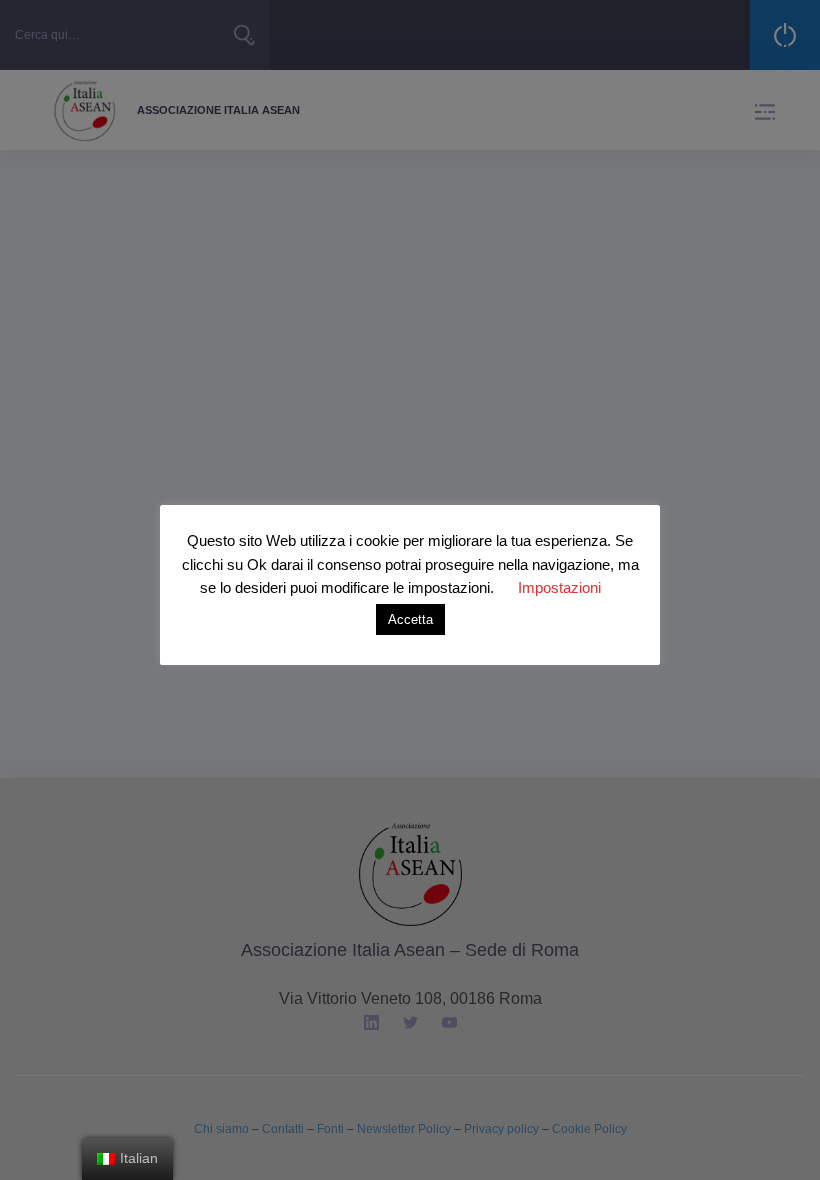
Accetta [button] (410, 619)
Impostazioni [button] (559, 587)
